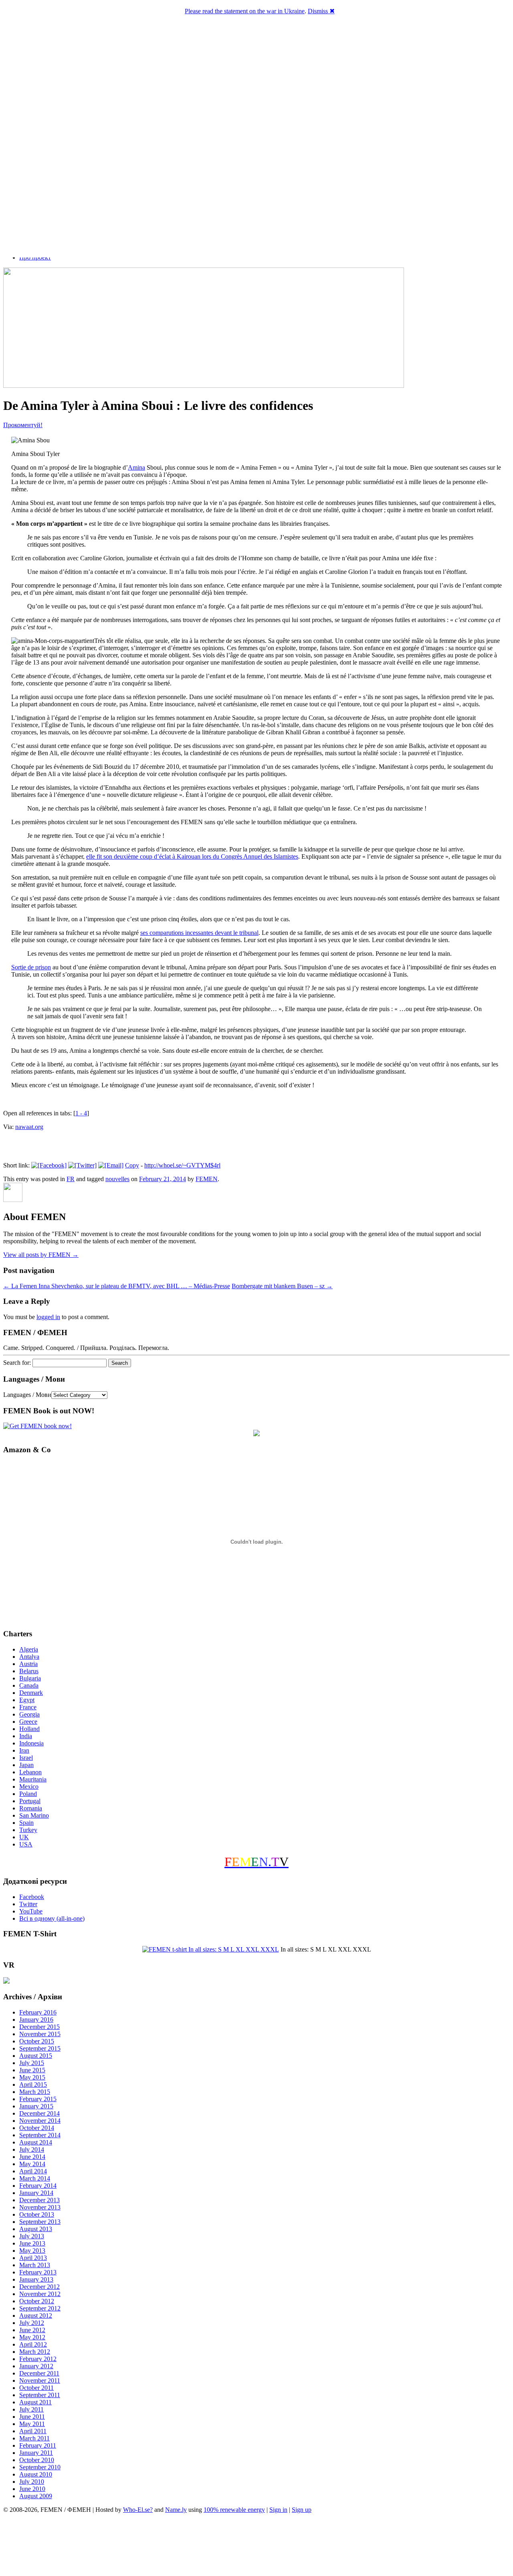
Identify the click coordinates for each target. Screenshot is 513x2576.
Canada (29, 1685)
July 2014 (32, 2149)
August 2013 (36, 2229)
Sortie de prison (31, 967)
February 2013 (38, 2272)
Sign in (278, 2510)
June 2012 (32, 2330)
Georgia (29, 1714)
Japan (26, 1765)
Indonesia (31, 1743)
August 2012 (36, 2316)
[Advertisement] (256, 2546)
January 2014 (36, 2193)
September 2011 (40, 2395)
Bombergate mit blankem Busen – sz (282, 1286)
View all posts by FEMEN (41, 1255)
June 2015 (32, 2070)
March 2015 (35, 2092)
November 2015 (40, 2034)
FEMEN (207, 1179)
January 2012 (36, 2366)
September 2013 (40, 2222)
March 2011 (34, 2438)
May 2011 (32, 2424)
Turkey (28, 1830)
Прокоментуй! (23, 425)
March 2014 (35, 2178)
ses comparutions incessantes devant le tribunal (199, 933)
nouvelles (117, 1179)
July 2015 (32, 2063)
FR (71, 1179)
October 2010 (37, 2460)
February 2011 (38, 2445)
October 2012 (37, 2301)
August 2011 (35, 2402)
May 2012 (32, 2337)
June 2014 (32, 2157)
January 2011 (36, 2453)
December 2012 (39, 2287)
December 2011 (39, 2373)
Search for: (17, 1363)
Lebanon (30, 1772)
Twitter (28, 1904)
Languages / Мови (27, 1395)
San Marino (34, 1815)
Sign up (302, 2510)
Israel (26, 1758)
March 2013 (35, 2265)
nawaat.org (29, 1127)
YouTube (31, 1911)
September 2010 (40, 2467)
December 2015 (39, 2027)
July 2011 (31, 2409)
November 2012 (40, 2294)
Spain (26, 1823)
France (28, 1707)
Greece (28, 1722)
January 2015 (36, 2106)
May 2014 (32, 2164)
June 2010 (32, 2489)
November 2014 (40, 2121)
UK (24, 1837)
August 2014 (36, 2142)
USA (26, 1844)
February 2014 (38, 2186)
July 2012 (32, 2323)
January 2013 (36, 2279)
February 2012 (38, 2359)
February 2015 (38, 2099)
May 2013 (32, 2251)
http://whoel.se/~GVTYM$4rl (182, 1165)
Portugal (30, 1801)
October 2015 (37, 2041)
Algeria (29, 1649)
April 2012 (33, 2344)
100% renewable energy (234, 2510)
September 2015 (40, 2048)
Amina (136, 467)
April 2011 (33, 2431)
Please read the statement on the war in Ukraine (245, 11)
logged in (48, 1317)
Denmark (31, 1693)
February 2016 (38, 2012)
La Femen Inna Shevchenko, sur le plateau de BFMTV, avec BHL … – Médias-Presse (117, 1286)
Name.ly (176, 2510)
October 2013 (37, 2214)
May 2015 (32, 2077)
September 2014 (40, 2135)
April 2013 (33, 2258)
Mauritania (33, 1779)
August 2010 (36, 2474)
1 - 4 (81, 1113)
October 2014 (37, 2128)
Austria (28, 1664)
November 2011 (40, 2380)
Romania (31, 1808)
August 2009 (36, 2496)
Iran (24, 1750)
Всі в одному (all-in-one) (52, 1918)
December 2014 (39, 2113)
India (26, 1736)
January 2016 (36, 2020)
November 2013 (40, 2207)
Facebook (32, 1897)
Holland (29, 1729)
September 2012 (40, 2308)
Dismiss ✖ (321, 11)
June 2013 (32, 2243)
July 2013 (32, 2236)
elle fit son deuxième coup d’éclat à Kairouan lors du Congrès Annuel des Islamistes (192, 856)
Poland (28, 1794)
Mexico (29, 1787)
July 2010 (32, 2482)
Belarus (29, 1671)
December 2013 (39, 2200)
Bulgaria (30, 1678)
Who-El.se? (138, 2510)
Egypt (27, 1700)
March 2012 (35, 2352)
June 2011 (32, 2417)
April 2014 (33, 2171)
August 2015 (36, 2056)
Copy (132, 1165)
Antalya (29, 1657)
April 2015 (33, 2085)
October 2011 (36, 2388)
